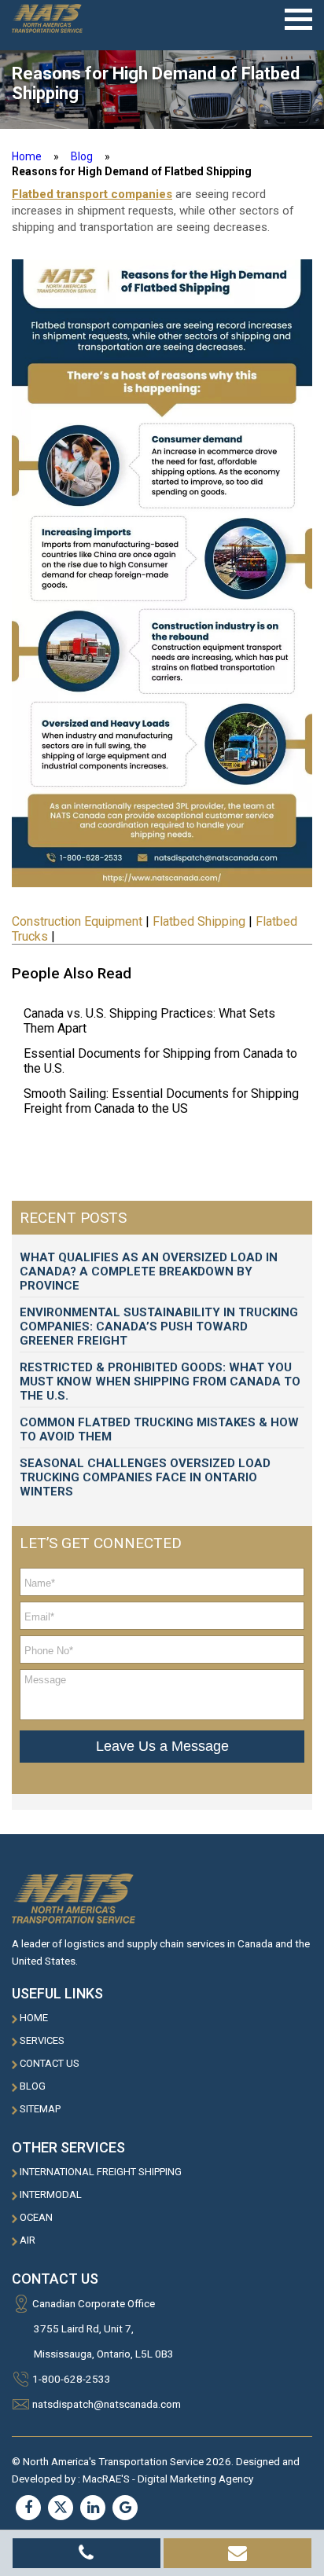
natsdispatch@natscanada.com (107, 2404)
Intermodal (51, 2194)
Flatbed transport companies (92, 194)
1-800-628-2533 (72, 2379)
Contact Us (50, 2063)
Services (42, 2040)
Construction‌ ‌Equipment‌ (77, 921)
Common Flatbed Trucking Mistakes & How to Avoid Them (159, 1429)
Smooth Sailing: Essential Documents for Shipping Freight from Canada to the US (161, 1101)
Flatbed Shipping (199, 921)
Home (34, 2018)
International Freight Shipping (101, 2172)
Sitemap (40, 2109)
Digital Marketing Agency (195, 2479)
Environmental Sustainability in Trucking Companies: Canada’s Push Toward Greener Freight (159, 1327)
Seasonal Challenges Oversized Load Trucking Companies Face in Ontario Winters (145, 1477)
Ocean (36, 2217)
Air (28, 2240)
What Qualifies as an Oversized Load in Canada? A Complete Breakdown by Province (149, 1271)
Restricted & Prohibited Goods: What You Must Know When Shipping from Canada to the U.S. (160, 1382)
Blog (82, 156)
